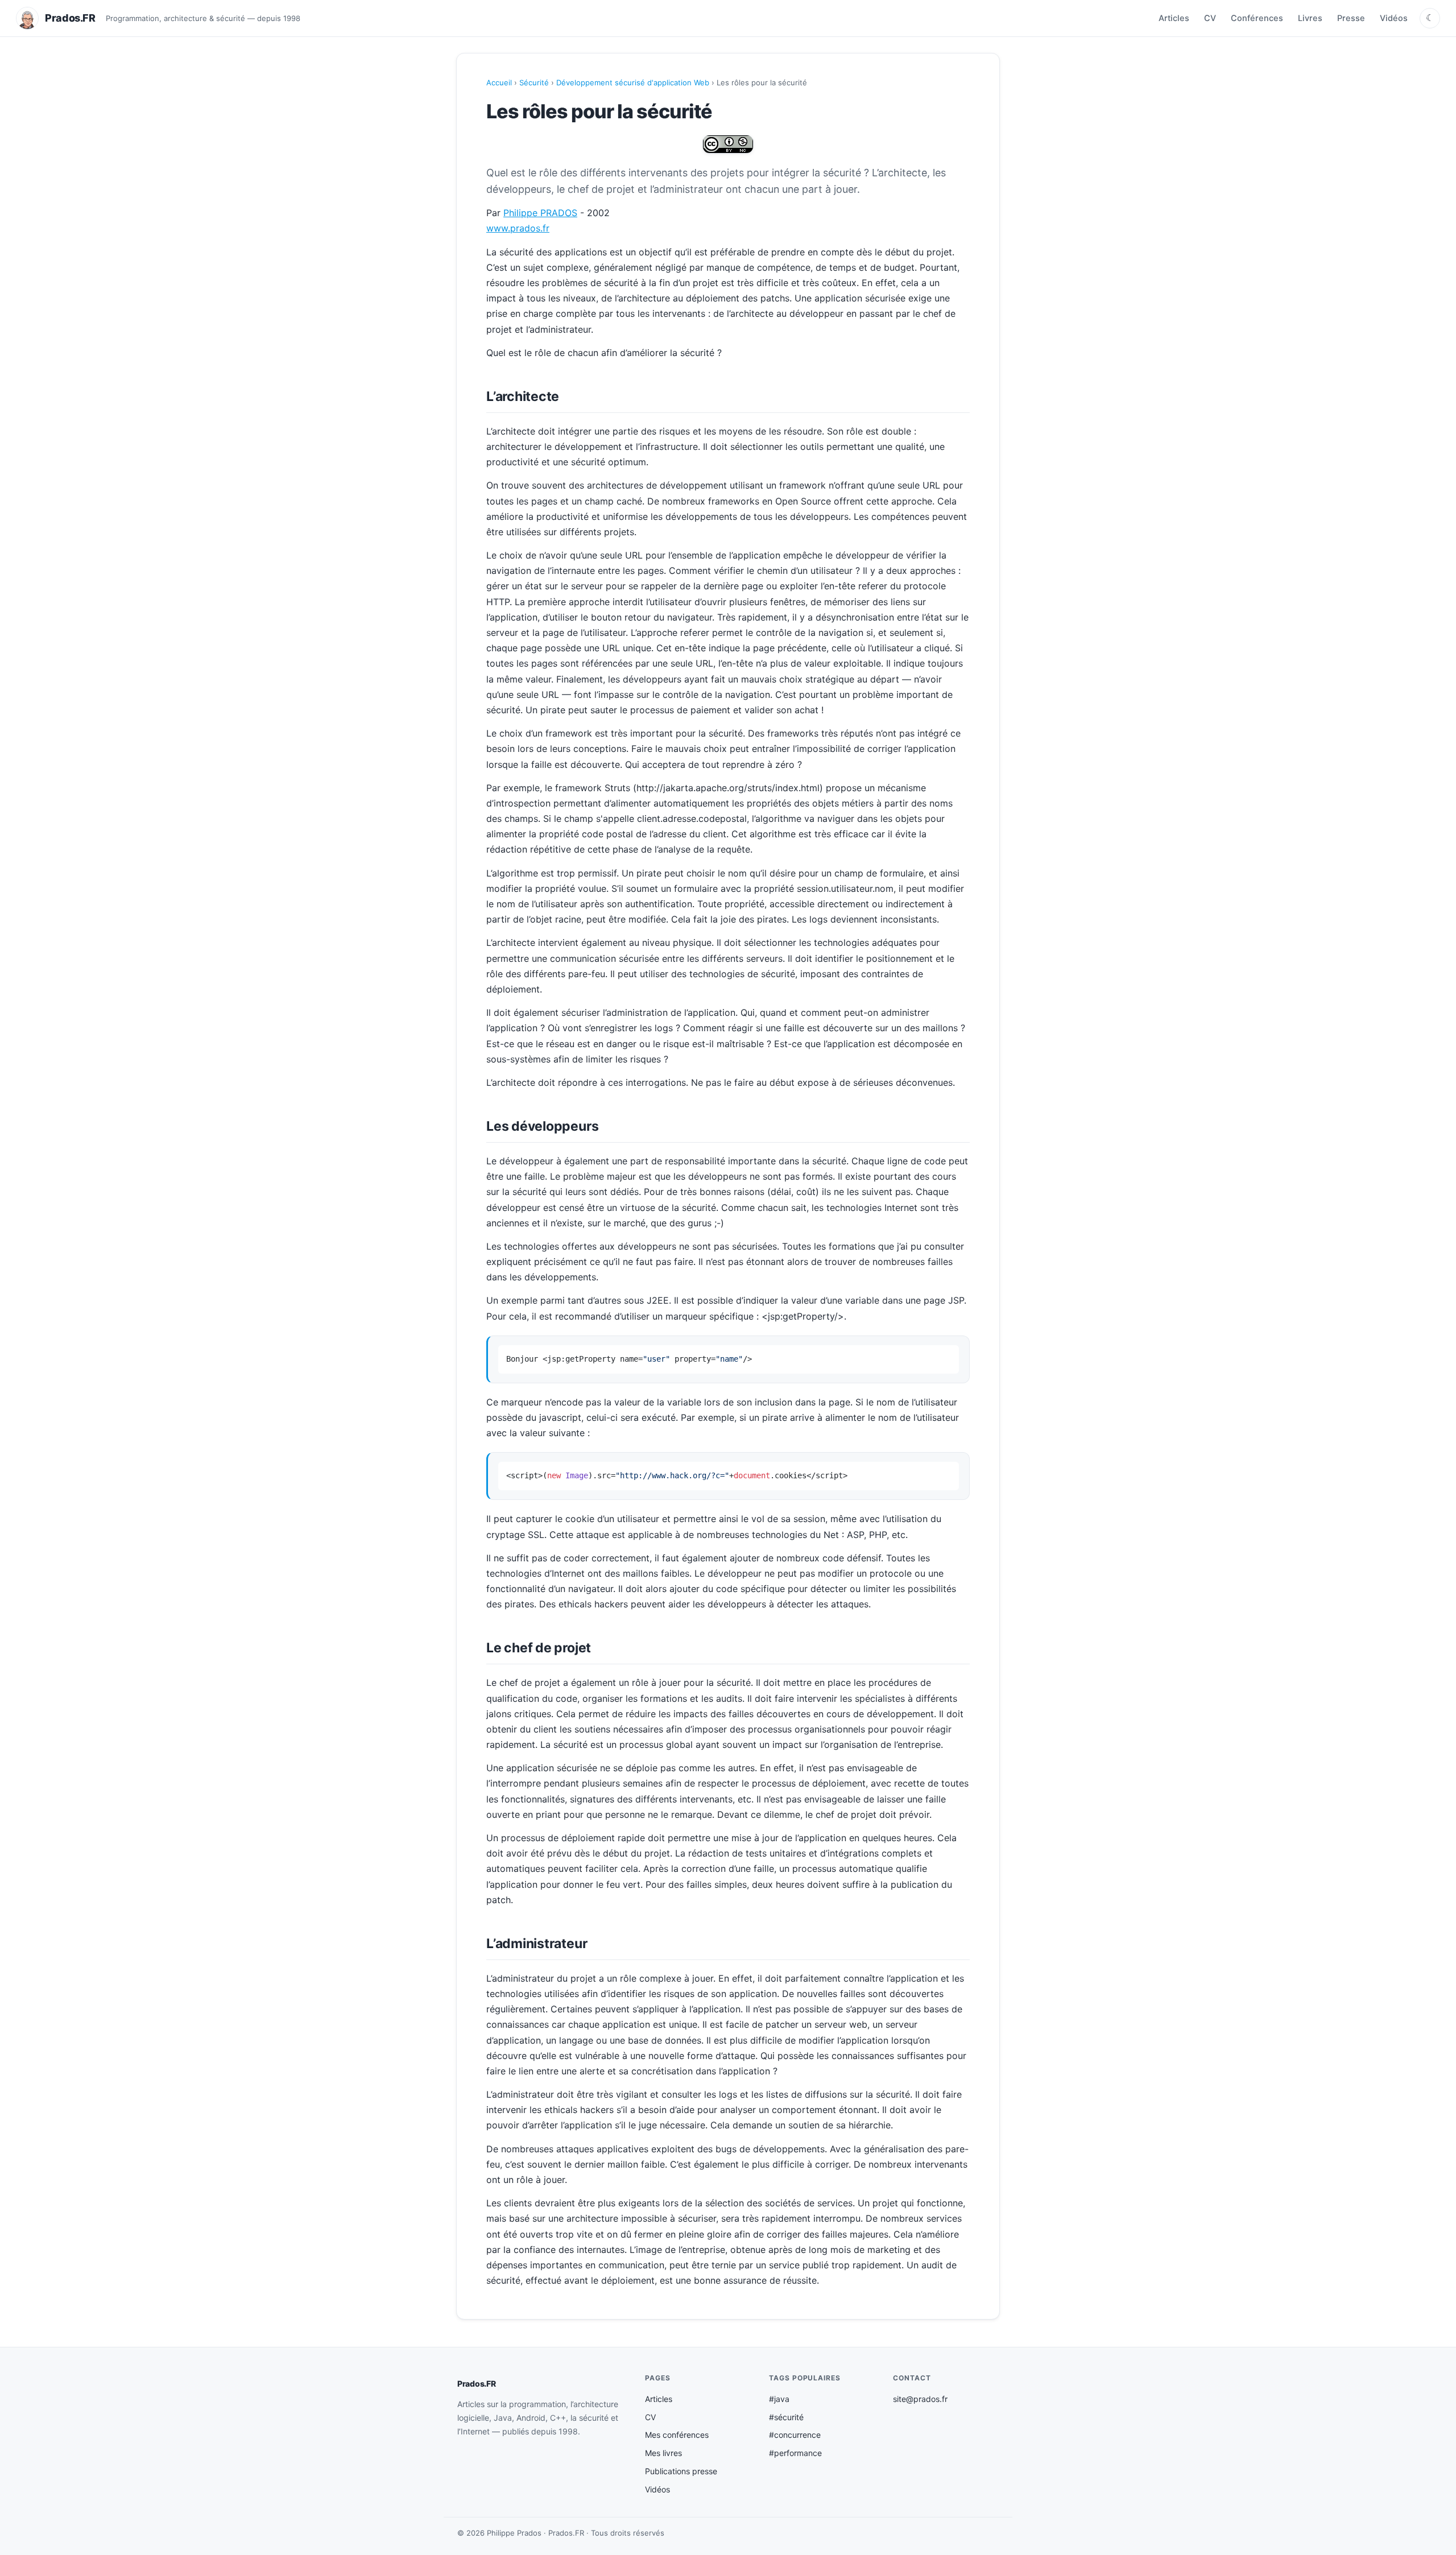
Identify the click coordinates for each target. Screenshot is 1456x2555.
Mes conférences (677, 2435)
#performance (795, 2453)
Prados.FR (476, 2384)
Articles (1174, 18)
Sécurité (534, 82)
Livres (1310, 18)
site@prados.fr (920, 2399)
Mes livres (663, 2453)
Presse (1351, 18)
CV (1210, 18)
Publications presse (681, 2471)
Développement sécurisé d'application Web (633, 82)
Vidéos (1394, 18)
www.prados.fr (518, 228)
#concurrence (795, 2435)
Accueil (499, 82)
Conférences (1257, 18)
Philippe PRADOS (540, 213)
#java (779, 2399)
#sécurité (786, 2417)
